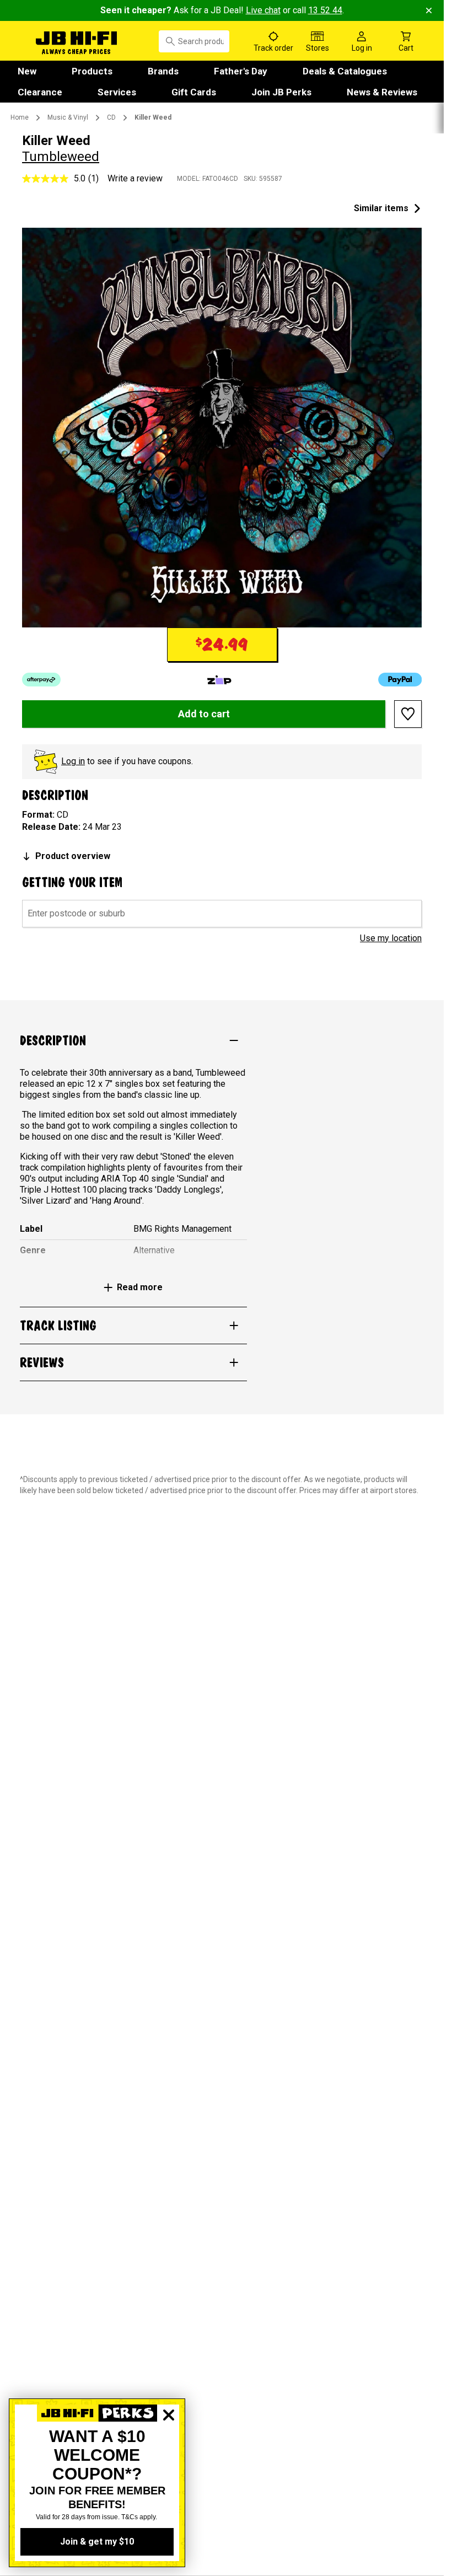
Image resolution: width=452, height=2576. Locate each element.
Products (92, 71)
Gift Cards (194, 92)
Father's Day (241, 71)
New (27, 71)
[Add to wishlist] (408, 714)
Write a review (135, 178)
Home (20, 117)
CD (111, 117)
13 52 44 (325, 10)
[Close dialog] (169, 2453)
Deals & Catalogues (345, 71)
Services (117, 92)
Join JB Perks (281, 92)
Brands (163, 71)
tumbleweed (61, 157)
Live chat (263, 10)
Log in (73, 761)
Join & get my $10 (97, 2542)
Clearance (40, 92)
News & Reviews (382, 92)
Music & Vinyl (68, 117)
